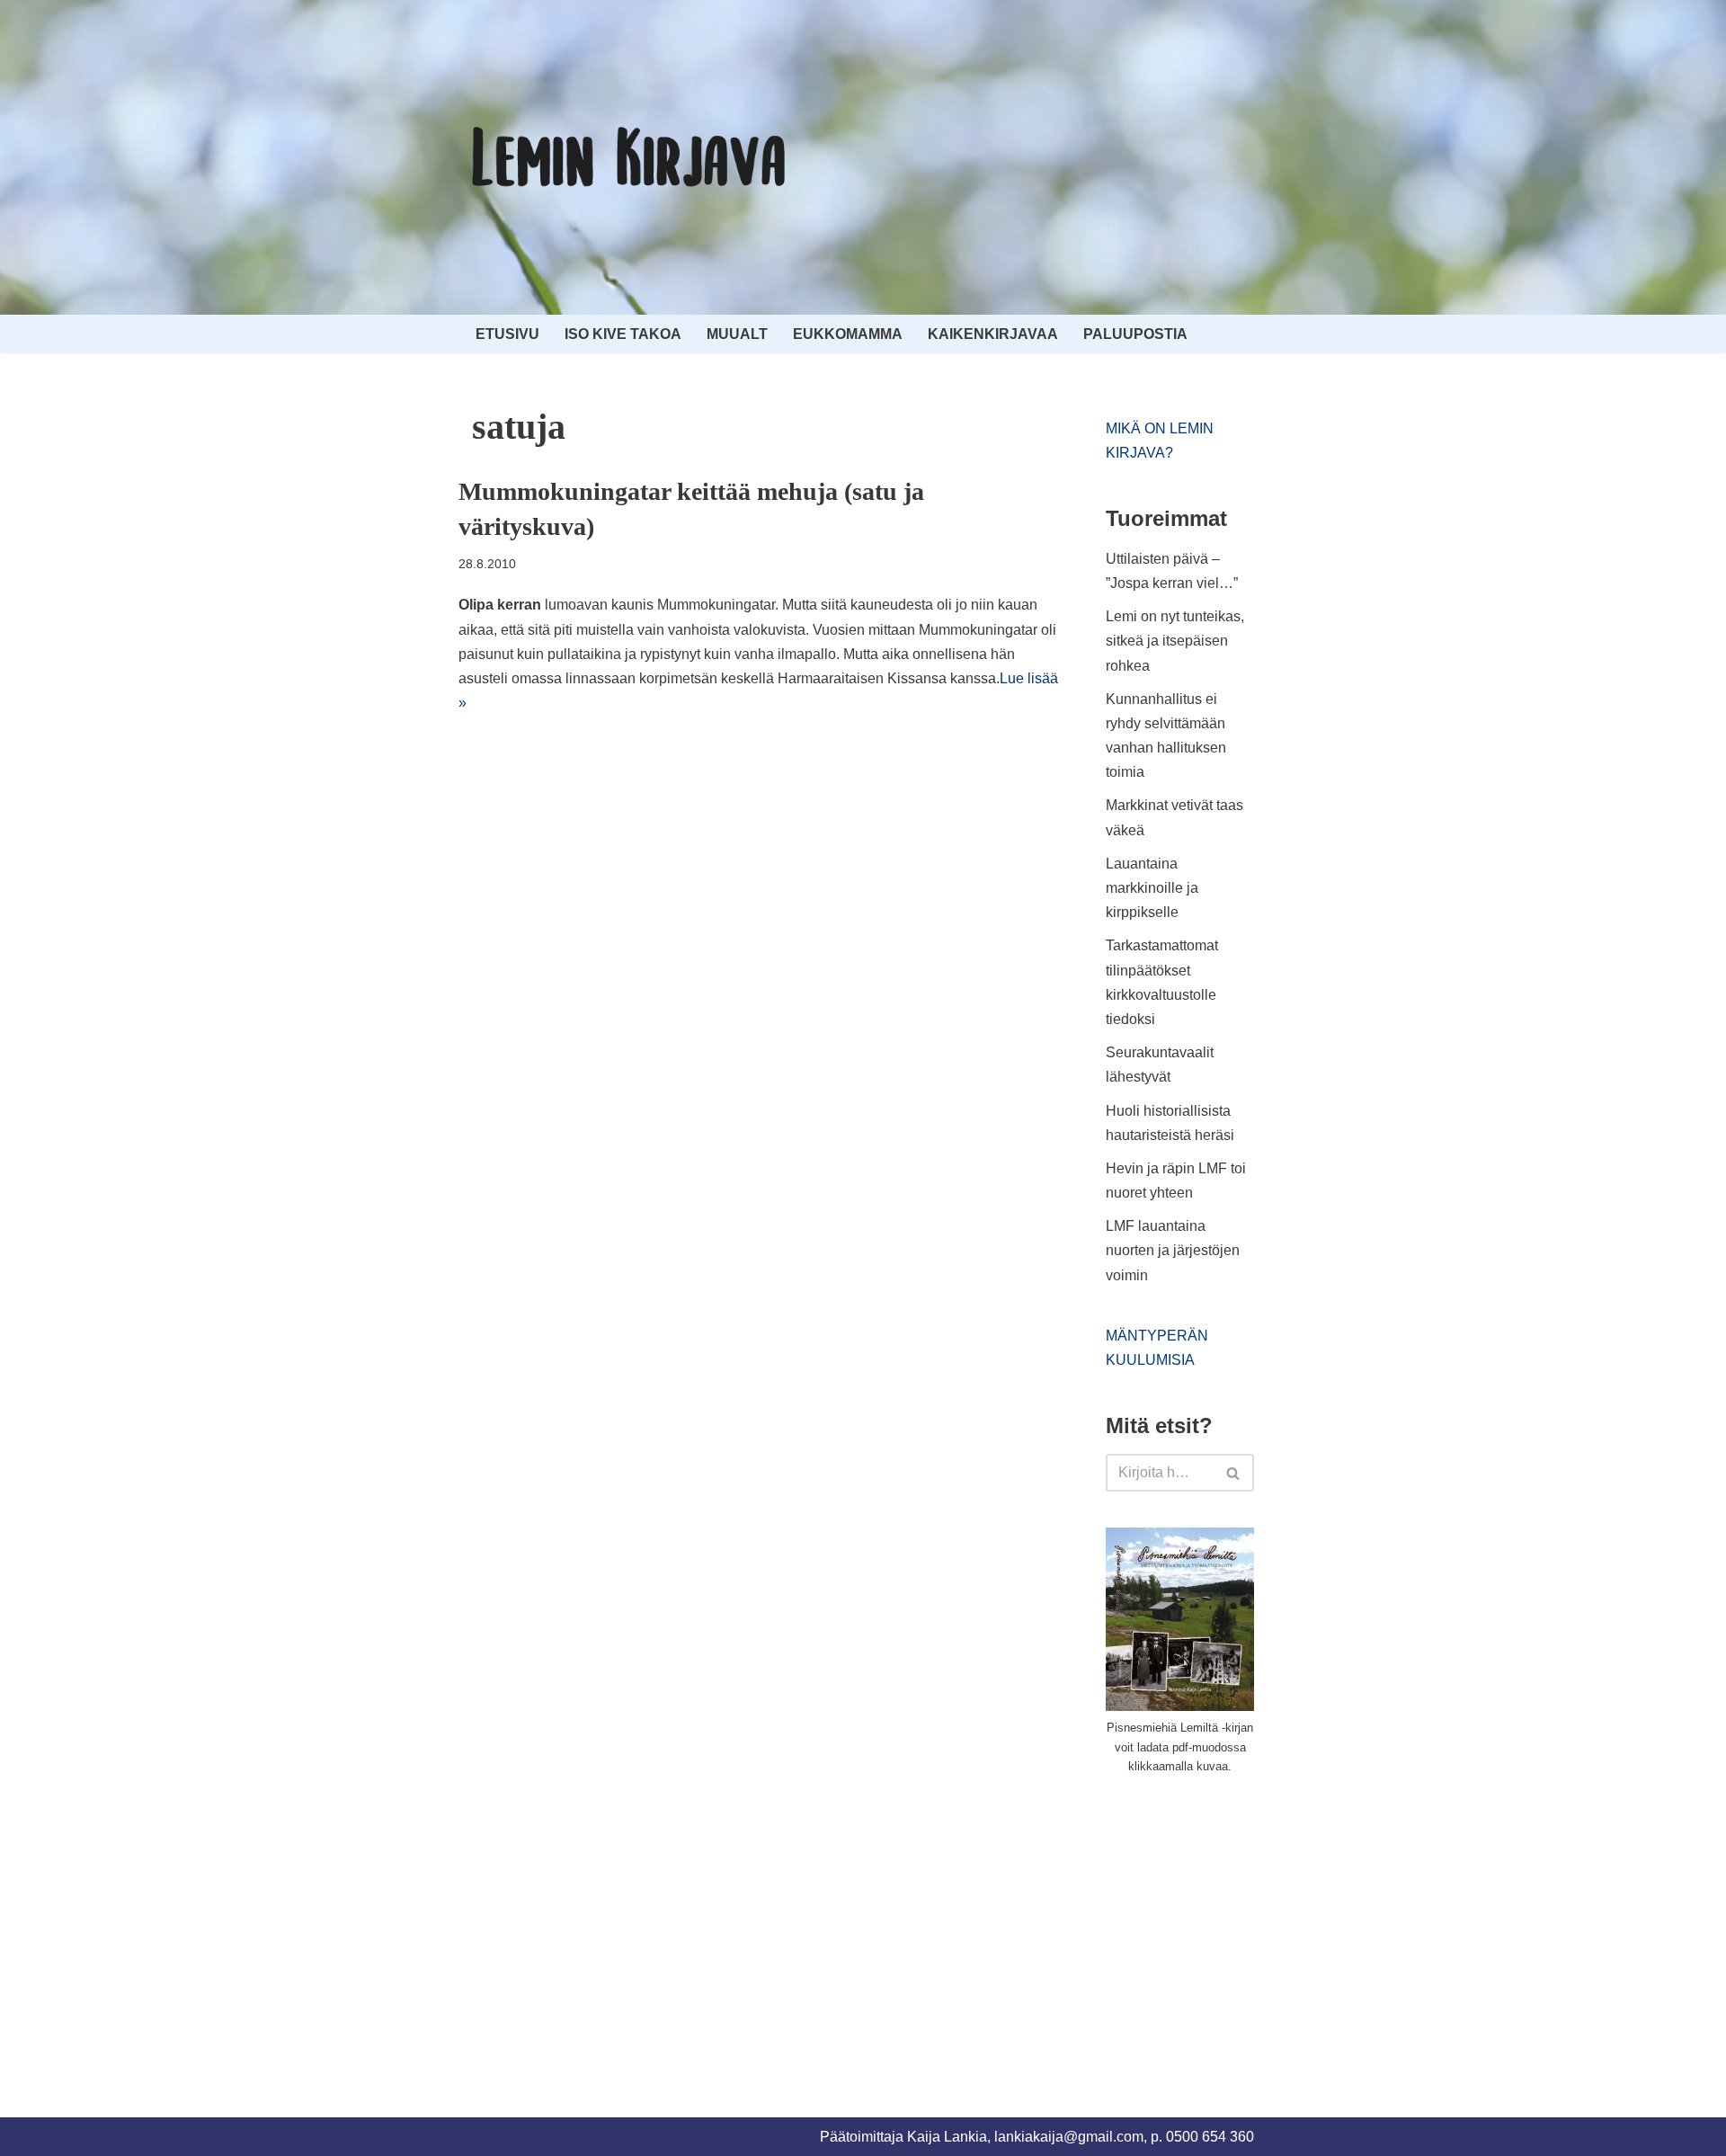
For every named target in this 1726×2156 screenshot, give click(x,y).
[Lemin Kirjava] (629, 157)
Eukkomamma (848, 334)
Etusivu (507, 334)
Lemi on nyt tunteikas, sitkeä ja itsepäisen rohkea (1175, 641)
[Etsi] (1234, 1473)
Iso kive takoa (623, 334)
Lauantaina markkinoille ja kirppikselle (1152, 888)
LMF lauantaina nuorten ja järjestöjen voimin (1173, 1250)
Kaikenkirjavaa (993, 334)
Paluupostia (1135, 334)
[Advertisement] (1241, 1925)
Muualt (737, 334)
